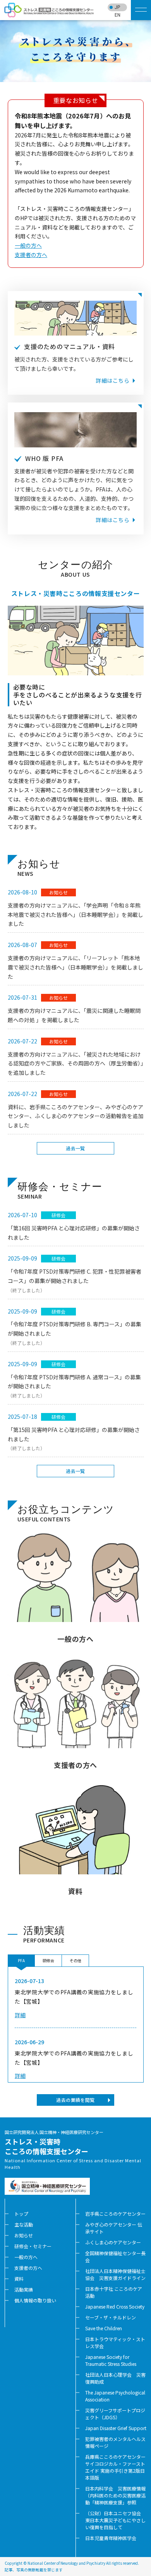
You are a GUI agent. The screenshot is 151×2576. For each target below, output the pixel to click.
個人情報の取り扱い (35, 2300)
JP (117, 7)
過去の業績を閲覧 (75, 2100)
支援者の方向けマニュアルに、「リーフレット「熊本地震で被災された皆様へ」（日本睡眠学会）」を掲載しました (75, 967)
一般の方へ (28, 245)
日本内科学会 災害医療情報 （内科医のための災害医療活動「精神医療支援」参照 (118, 2495)
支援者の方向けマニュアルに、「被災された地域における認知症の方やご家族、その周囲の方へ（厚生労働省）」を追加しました (75, 1064)
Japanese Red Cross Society (115, 2306)
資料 (19, 2279)
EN (118, 15)
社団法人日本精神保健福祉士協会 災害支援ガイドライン (115, 2274)
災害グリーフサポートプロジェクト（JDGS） (115, 2414)
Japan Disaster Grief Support (116, 2428)
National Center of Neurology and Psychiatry (66, 2563)
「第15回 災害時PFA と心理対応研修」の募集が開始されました (74, 1439)
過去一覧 (75, 1148)
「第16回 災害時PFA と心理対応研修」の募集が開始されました (74, 1233)
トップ (21, 2214)
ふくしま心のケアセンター (113, 2242)
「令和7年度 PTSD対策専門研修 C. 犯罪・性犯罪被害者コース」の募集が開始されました (75, 1280)
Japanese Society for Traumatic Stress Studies (111, 2360)
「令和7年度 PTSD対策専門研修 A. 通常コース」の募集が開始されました (74, 1386)
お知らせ (24, 2235)
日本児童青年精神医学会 (111, 2538)
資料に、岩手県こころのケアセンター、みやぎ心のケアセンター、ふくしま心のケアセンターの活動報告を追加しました (75, 1116)
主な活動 (24, 2224)
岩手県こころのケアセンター (115, 2214)
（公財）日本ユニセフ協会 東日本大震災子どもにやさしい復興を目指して (115, 2520)
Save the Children (104, 2328)
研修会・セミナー (33, 2246)
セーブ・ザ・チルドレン (111, 2317)
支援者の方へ (31, 255)
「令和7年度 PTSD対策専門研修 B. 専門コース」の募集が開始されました (75, 1333)
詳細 (20, 2015)
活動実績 (24, 2289)
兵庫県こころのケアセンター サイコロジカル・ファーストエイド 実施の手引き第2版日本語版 (115, 2467)
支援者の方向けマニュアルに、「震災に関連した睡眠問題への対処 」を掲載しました (74, 1015)
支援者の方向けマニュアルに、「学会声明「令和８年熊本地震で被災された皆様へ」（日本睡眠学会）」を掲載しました (75, 915)
